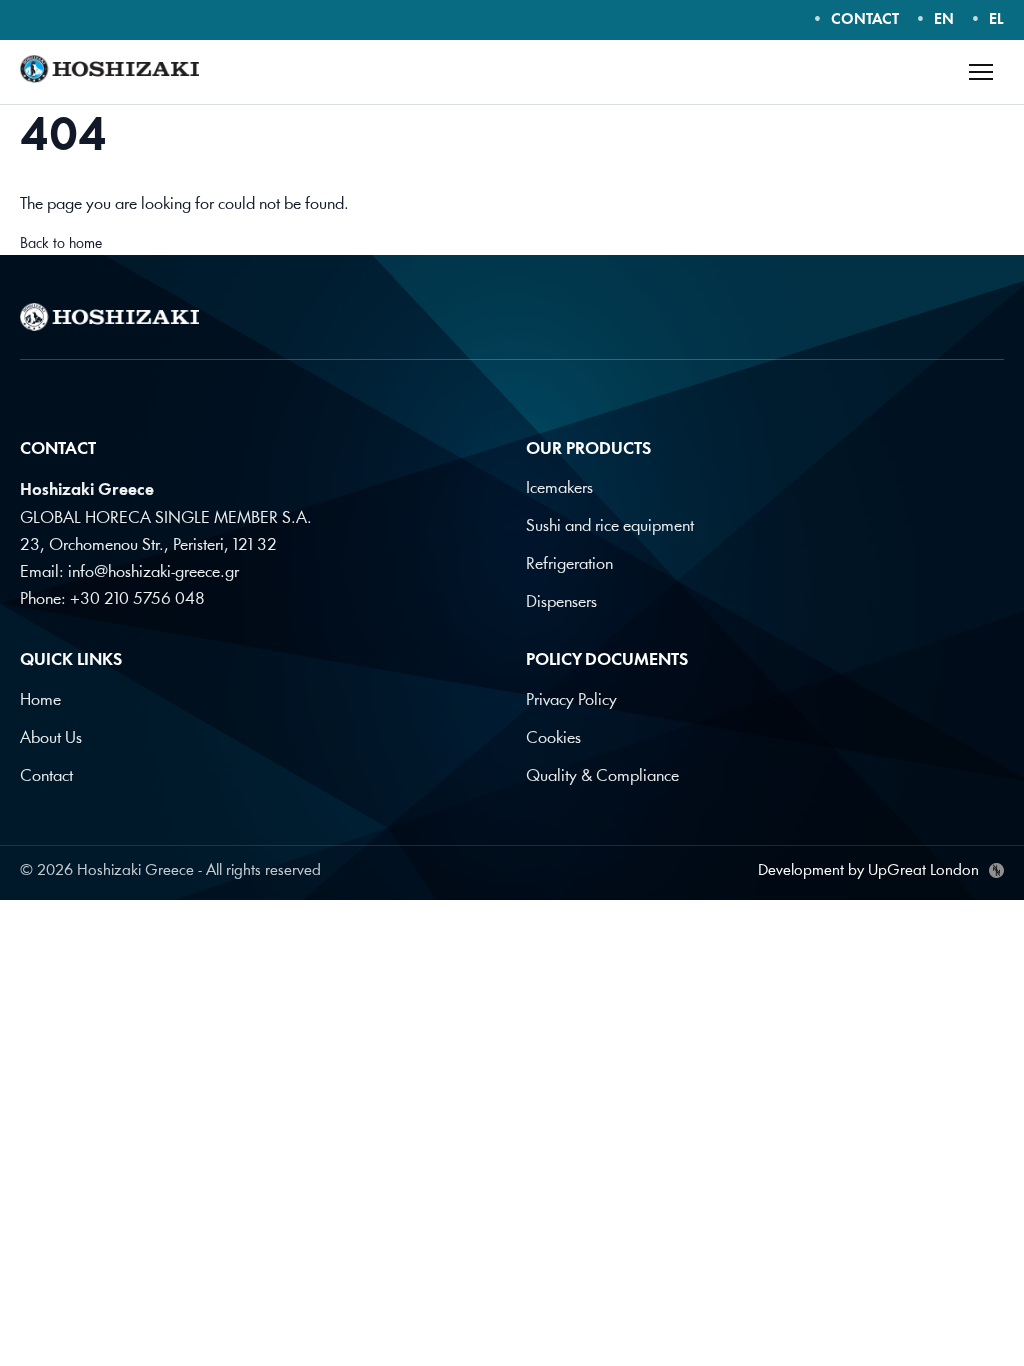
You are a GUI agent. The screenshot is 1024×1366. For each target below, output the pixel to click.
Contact (46, 776)
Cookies (553, 738)
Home (40, 700)
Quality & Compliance (602, 776)
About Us (51, 738)
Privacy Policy (571, 700)
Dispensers (561, 602)
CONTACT (865, 20)
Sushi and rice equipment (610, 526)
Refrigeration (569, 564)
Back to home (61, 244)
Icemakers (559, 488)
